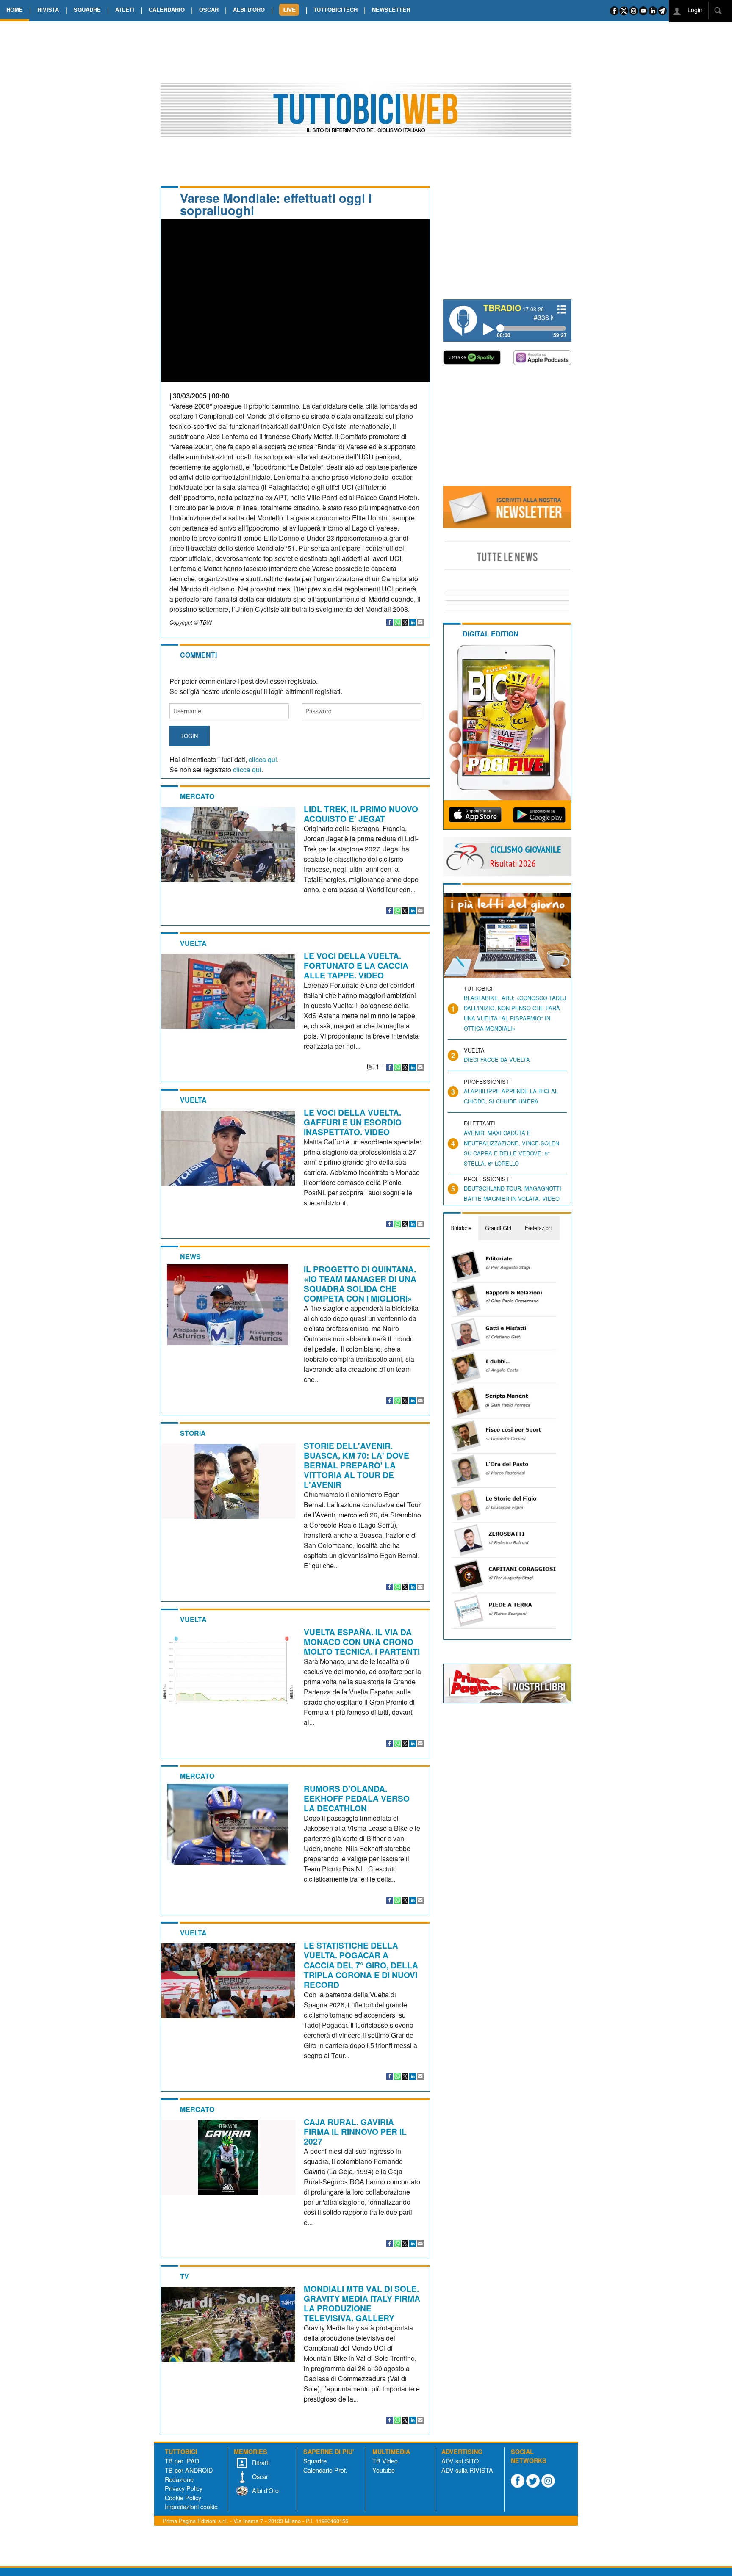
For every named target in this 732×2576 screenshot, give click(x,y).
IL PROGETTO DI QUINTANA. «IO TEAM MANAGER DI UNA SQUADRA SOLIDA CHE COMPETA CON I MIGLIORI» (360, 1284)
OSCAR (209, 10)
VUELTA (193, 943)
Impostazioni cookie (191, 2506)
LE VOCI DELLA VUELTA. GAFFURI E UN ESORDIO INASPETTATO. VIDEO (353, 1122)
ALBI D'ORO (249, 10)
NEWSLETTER (391, 10)
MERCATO (197, 796)
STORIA (193, 1433)
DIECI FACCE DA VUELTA (497, 1060)
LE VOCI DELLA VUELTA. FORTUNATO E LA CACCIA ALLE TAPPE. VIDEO (356, 965)
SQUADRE (87, 10)
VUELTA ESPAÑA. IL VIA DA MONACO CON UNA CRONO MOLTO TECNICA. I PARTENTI (362, 1642)
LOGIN (190, 736)
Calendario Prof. (325, 2470)
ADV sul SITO (460, 2461)
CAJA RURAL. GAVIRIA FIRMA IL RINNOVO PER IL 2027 (355, 2131)
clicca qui (263, 759)
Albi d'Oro (265, 2490)
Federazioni (539, 1228)
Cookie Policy (183, 2497)
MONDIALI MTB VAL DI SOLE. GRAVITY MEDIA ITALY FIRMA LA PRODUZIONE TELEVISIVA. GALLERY (362, 2303)
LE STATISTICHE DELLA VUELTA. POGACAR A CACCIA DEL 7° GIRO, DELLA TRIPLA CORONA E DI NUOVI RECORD (361, 1965)
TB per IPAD (182, 2461)
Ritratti (260, 2462)
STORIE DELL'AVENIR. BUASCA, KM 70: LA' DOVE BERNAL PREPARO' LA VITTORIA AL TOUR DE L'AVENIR (356, 1465)
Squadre (315, 2461)
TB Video (385, 2461)
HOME (15, 10)
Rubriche (461, 1228)
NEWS (190, 1256)
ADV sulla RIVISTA (467, 2470)
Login (694, 10)
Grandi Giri (498, 1228)
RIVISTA (48, 10)
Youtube (384, 2470)
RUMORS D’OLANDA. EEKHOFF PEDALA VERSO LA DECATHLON (357, 1798)
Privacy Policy (184, 2488)
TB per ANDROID (189, 2470)
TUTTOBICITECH (335, 10)
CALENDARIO (167, 10)
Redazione (179, 2479)
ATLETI (125, 10)
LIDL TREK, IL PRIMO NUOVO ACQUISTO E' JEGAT (361, 814)
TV (184, 2276)
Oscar (259, 2476)
